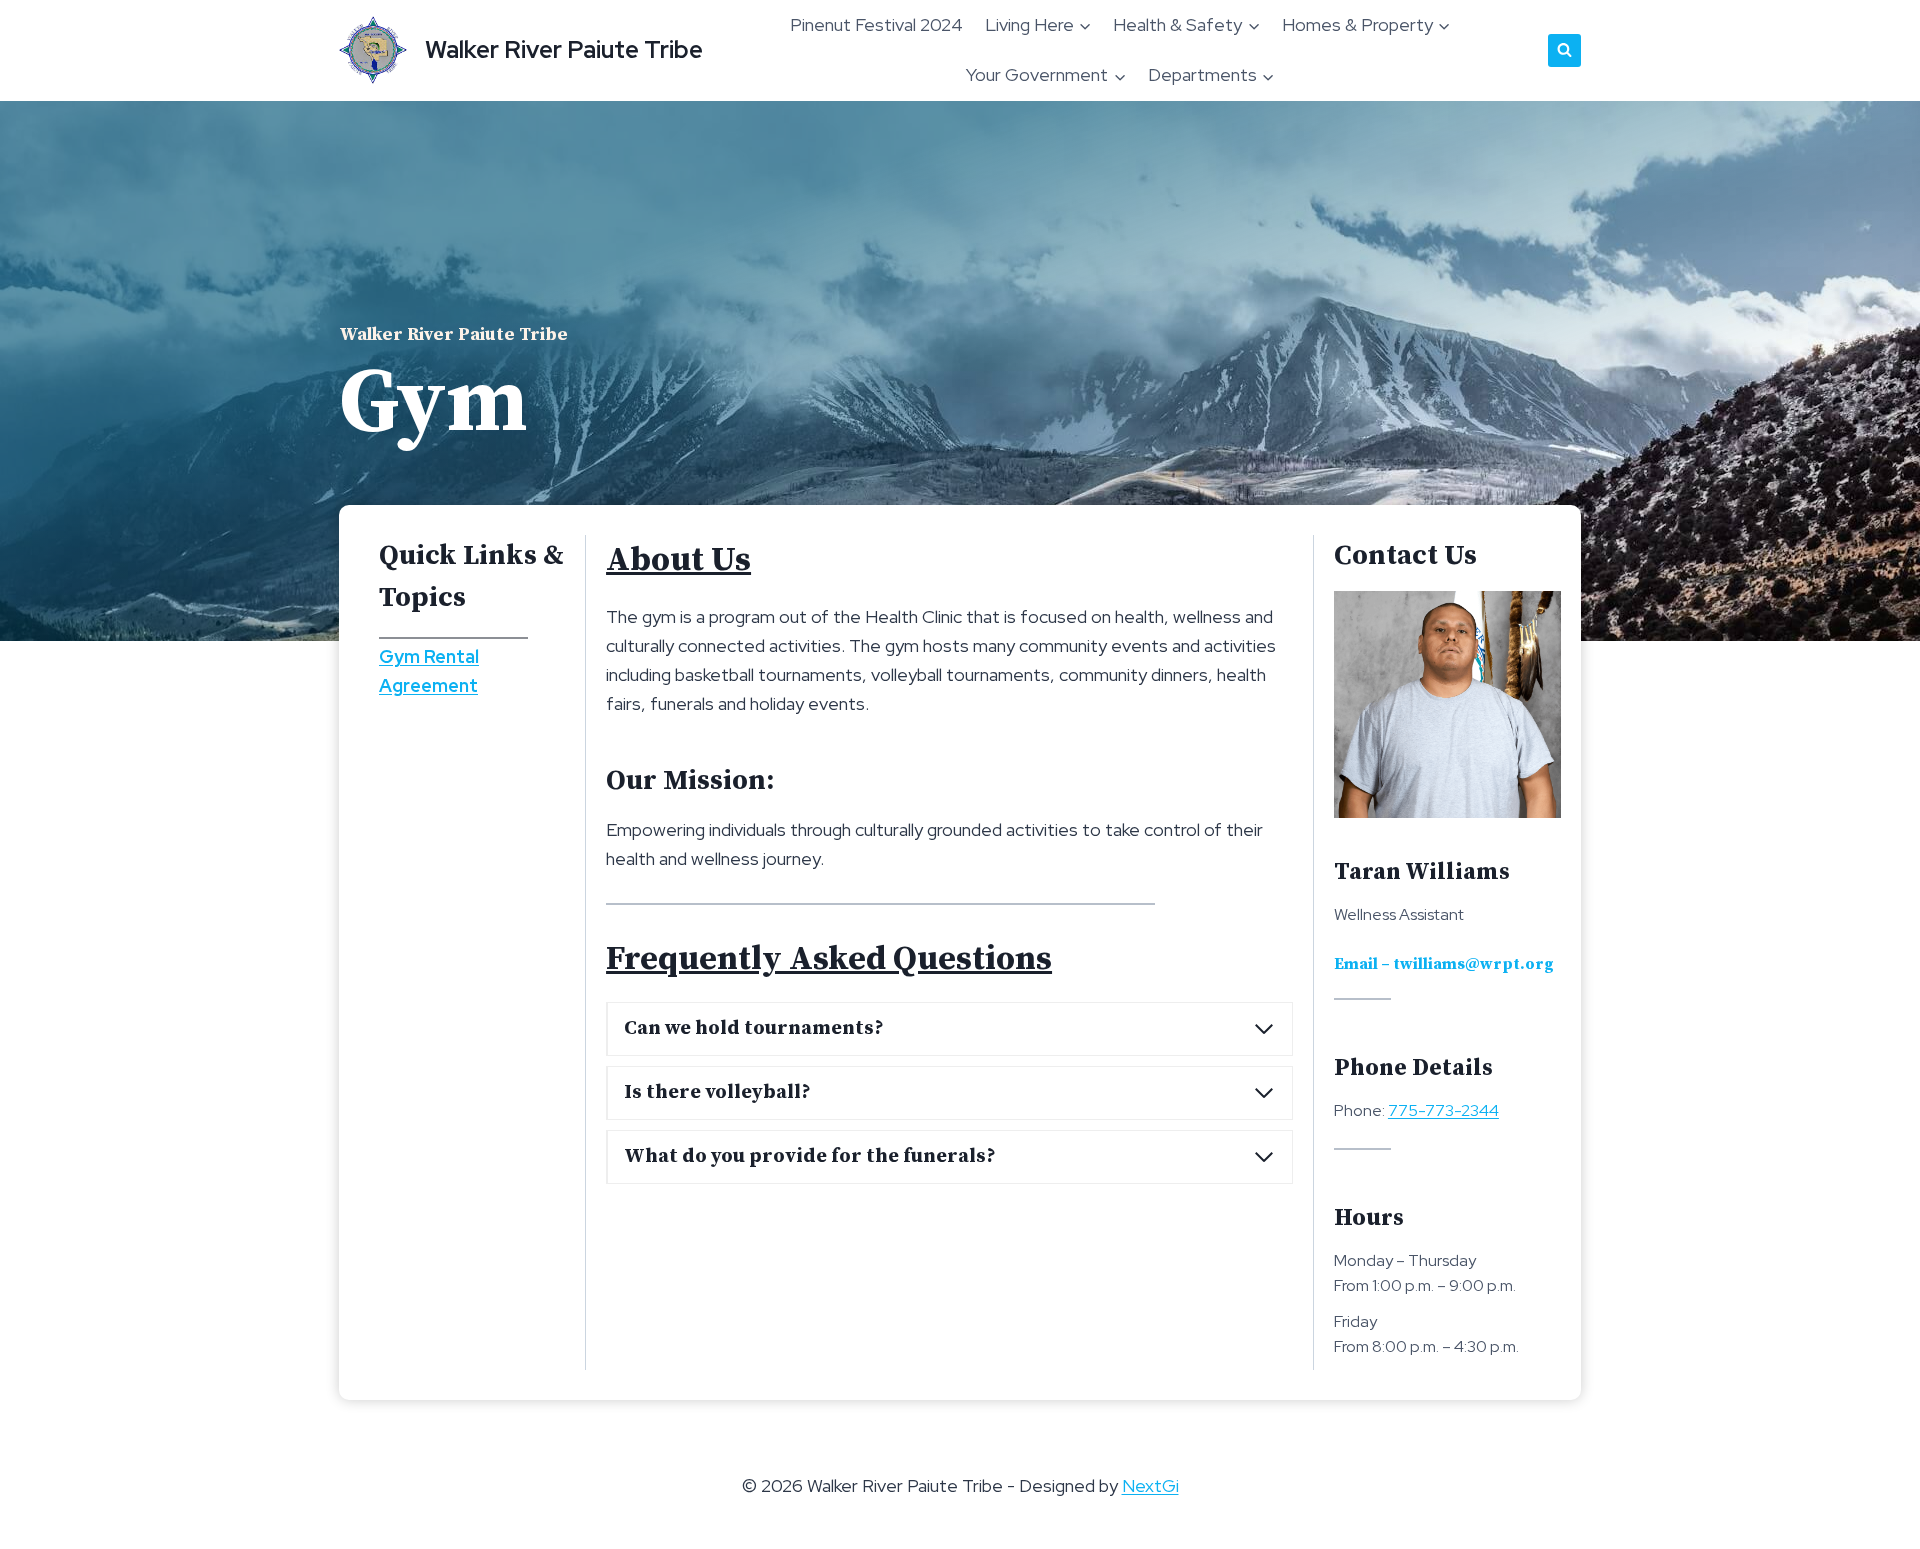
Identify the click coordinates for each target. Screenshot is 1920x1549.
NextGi (1150, 1485)
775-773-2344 (1443, 1110)
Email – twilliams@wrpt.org (1444, 964)
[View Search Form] (1564, 50)
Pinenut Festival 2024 (876, 24)
